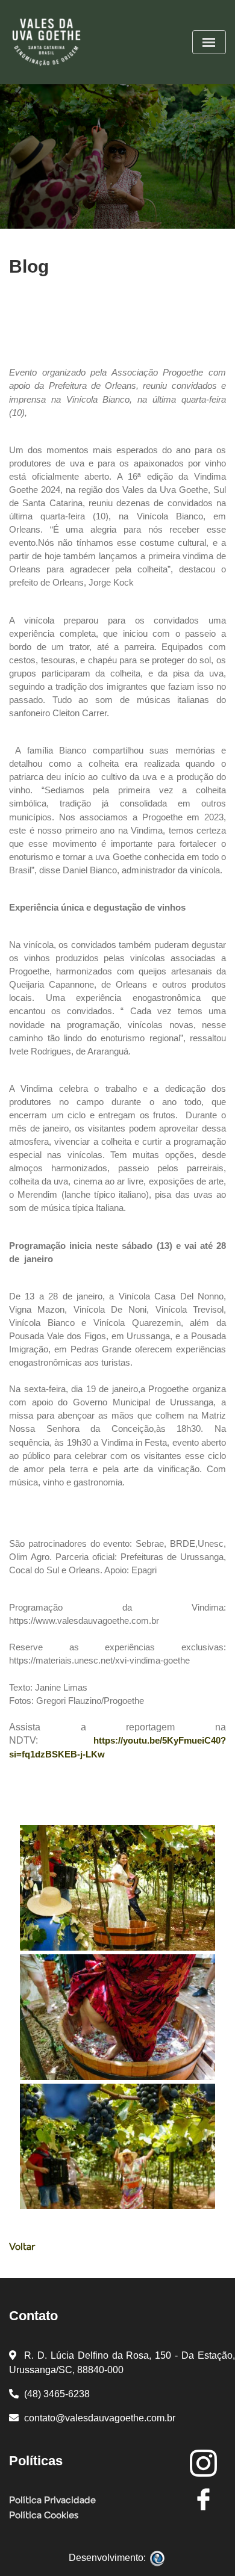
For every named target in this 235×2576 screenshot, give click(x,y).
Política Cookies (44, 2516)
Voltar (22, 2247)
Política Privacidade (52, 2501)
